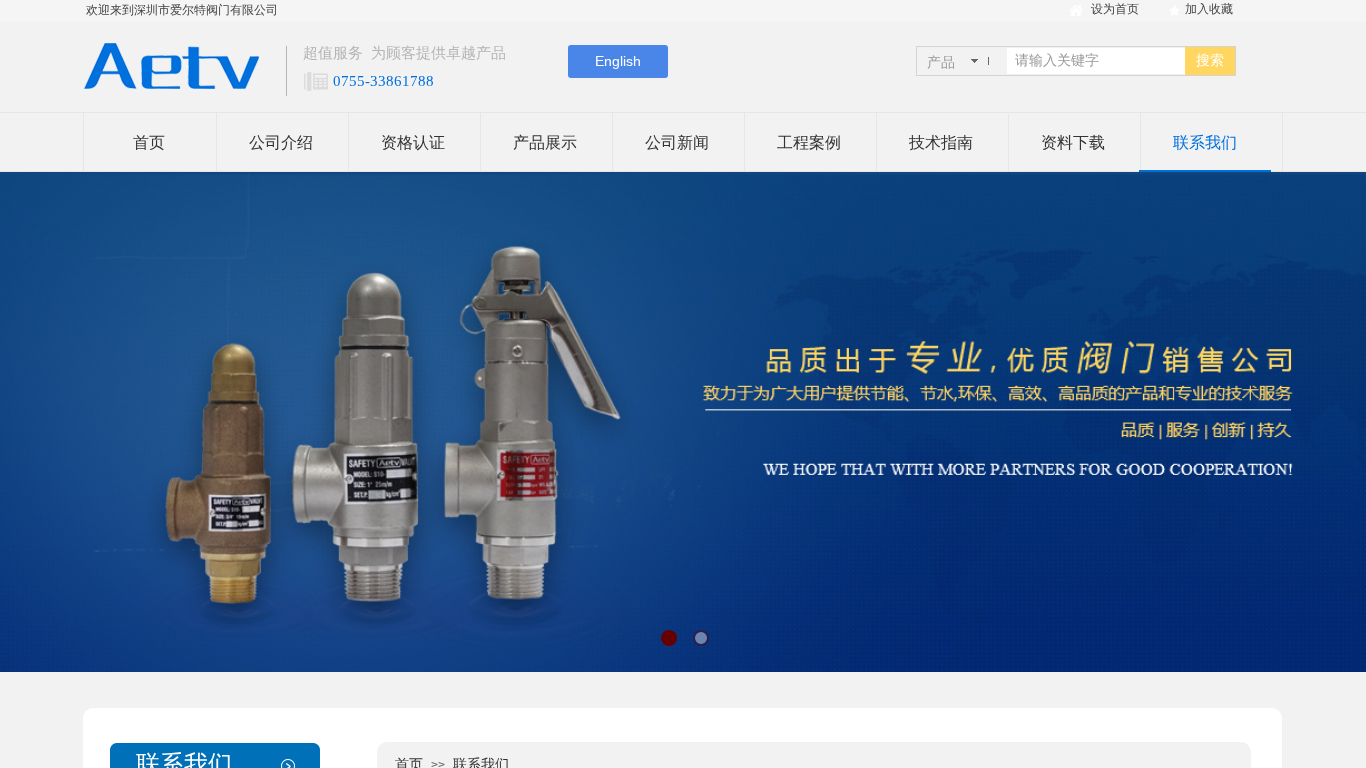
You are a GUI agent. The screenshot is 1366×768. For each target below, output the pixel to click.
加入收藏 (1209, 9)
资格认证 (413, 142)
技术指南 (941, 142)
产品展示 (545, 142)
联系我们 (1205, 142)
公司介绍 (281, 142)
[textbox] (1096, 61)
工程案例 (809, 142)
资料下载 (1073, 142)
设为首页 (1115, 9)
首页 (149, 142)
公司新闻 (677, 142)
